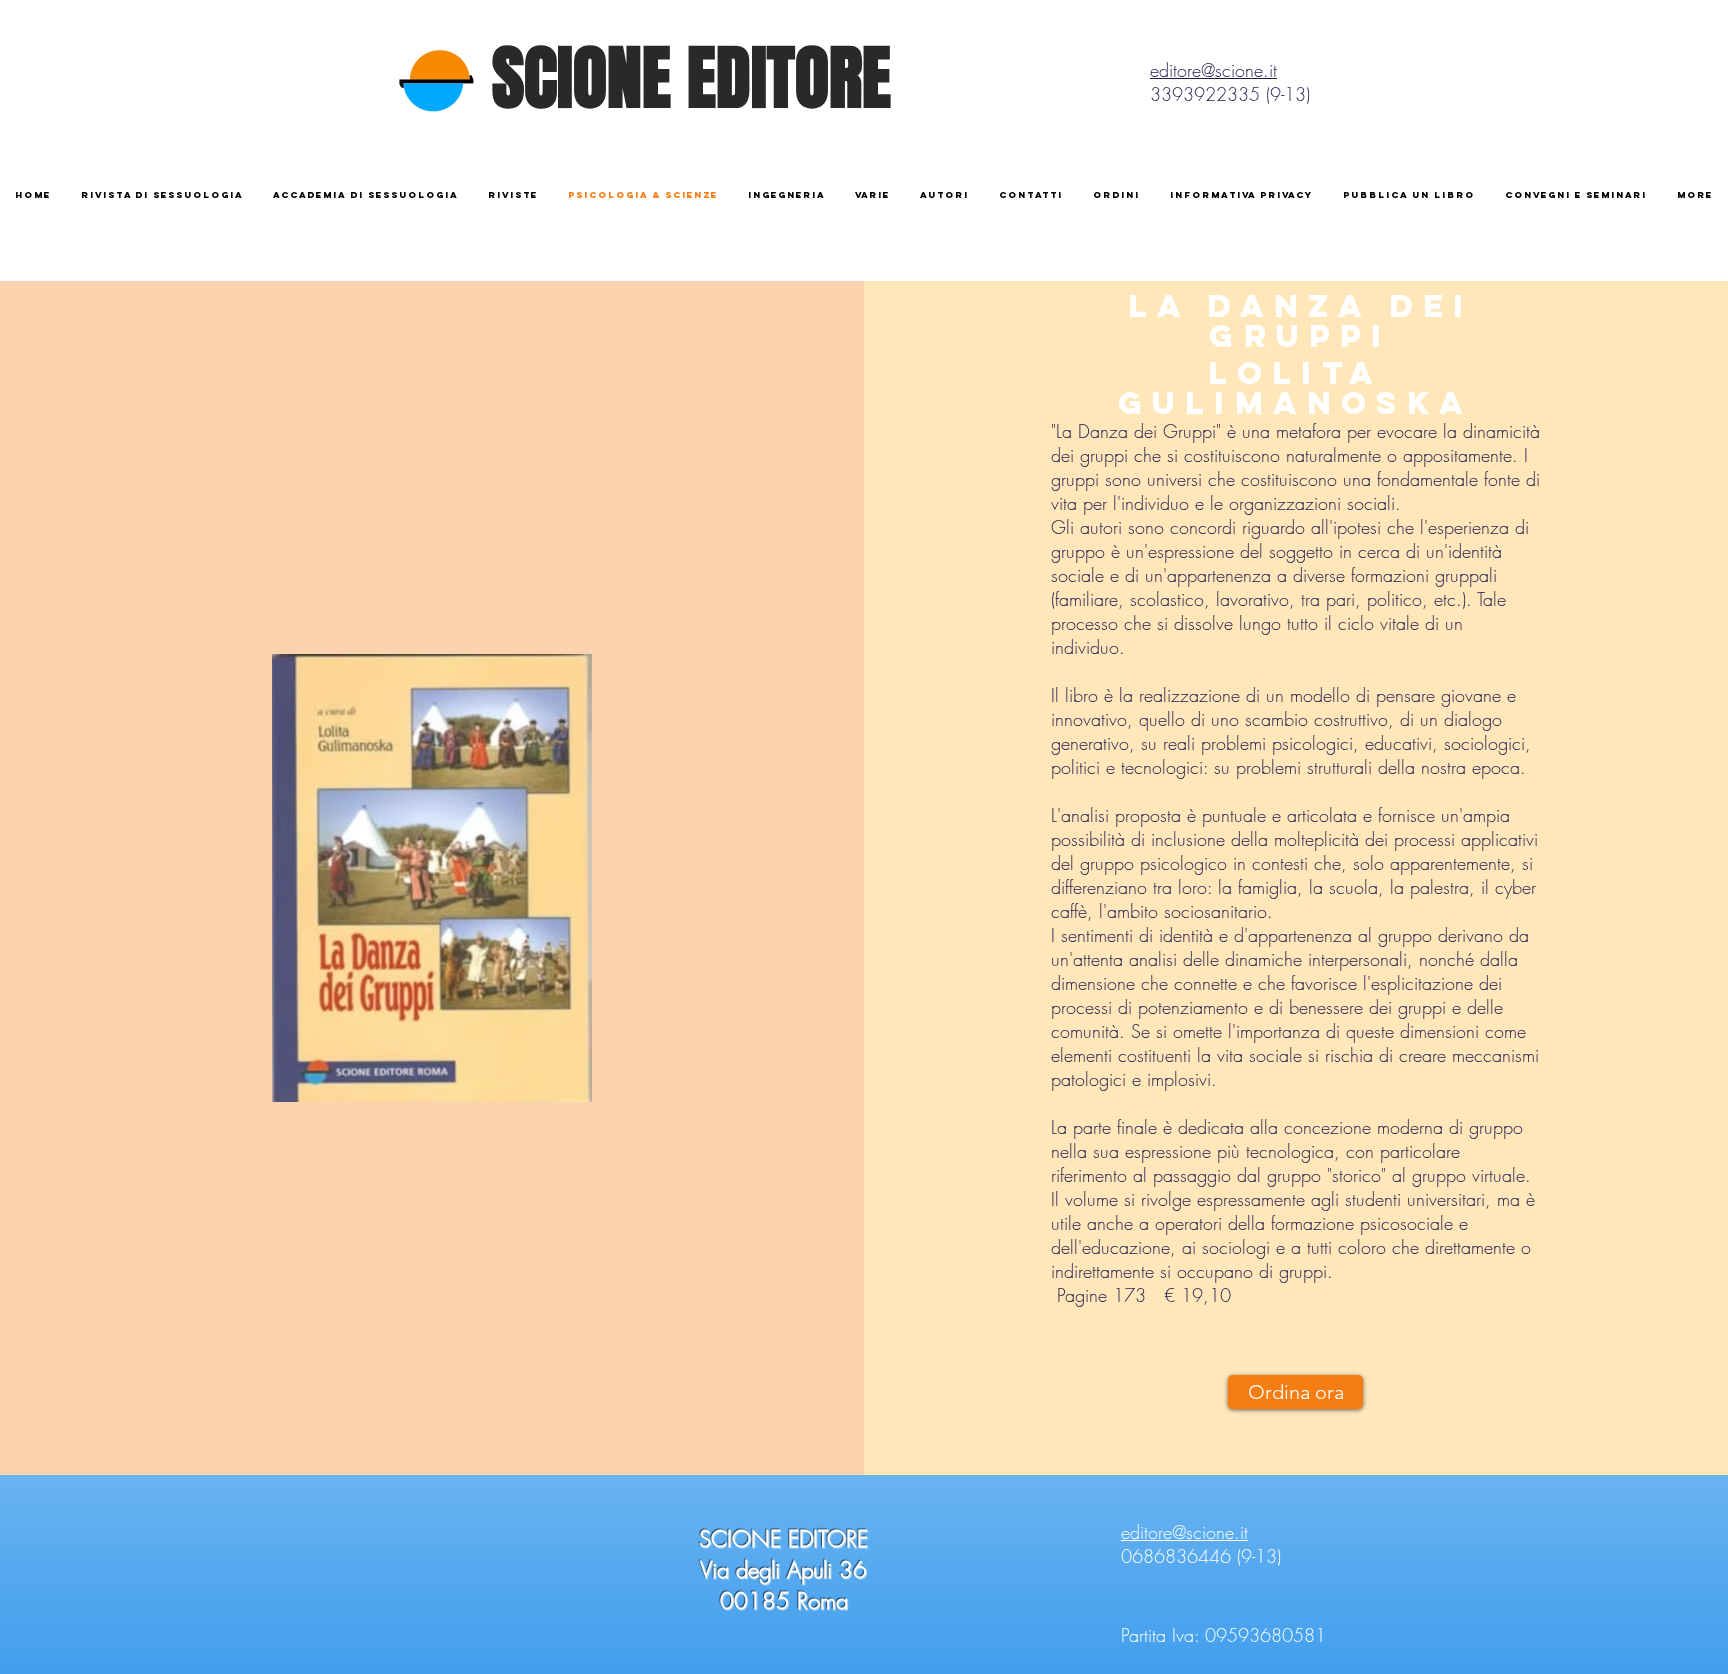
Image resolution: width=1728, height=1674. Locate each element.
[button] (1241, 194)
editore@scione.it (1213, 70)
